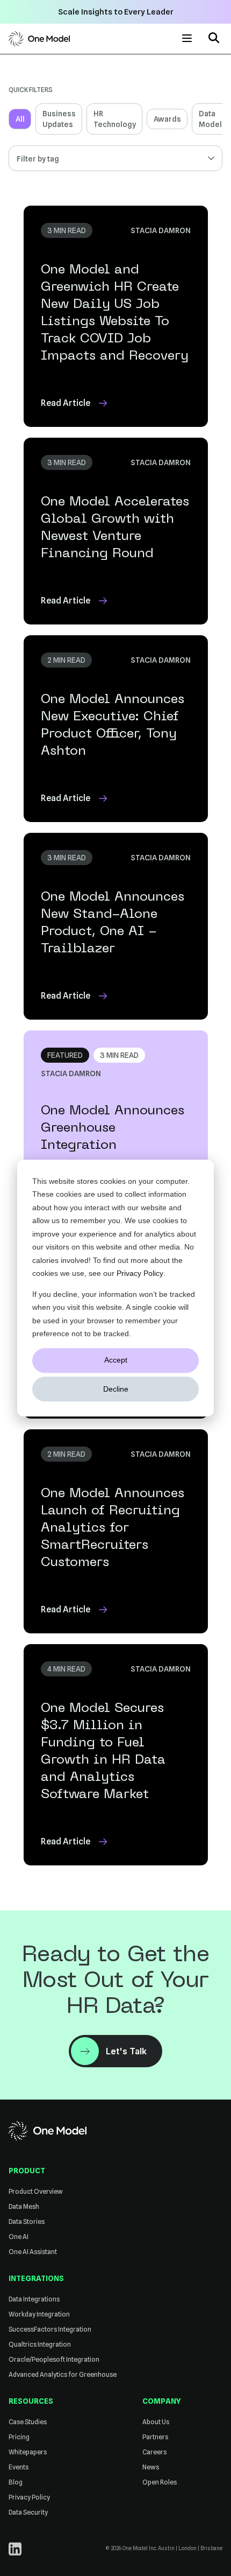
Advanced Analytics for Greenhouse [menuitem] (63, 2374)
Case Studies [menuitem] (28, 2422)
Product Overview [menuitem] (36, 2191)
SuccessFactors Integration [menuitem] (50, 2329)
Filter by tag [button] (38, 159)
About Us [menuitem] (156, 2422)
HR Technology (115, 119)
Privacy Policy (140, 1273)
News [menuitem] (151, 2467)
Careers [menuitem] (154, 2452)
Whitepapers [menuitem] (28, 2452)
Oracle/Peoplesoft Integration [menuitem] (54, 2359)
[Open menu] (187, 38)
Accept (116, 1360)
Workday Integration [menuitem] (39, 2314)
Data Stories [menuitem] (27, 2221)
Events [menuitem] (19, 2467)
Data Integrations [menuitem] (34, 2299)
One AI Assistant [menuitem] (33, 2252)
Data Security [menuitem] (28, 2512)
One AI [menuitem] (19, 2237)
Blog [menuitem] (16, 2482)
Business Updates (59, 119)
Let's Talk (126, 2051)
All (20, 119)
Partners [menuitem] (155, 2437)
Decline (116, 1389)
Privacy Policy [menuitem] (29, 2497)
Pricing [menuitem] (19, 2437)
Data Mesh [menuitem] (24, 2206)
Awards (167, 119)
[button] (214, 39)
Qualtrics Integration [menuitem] (40, 2344)
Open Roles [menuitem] (160, 2482)
